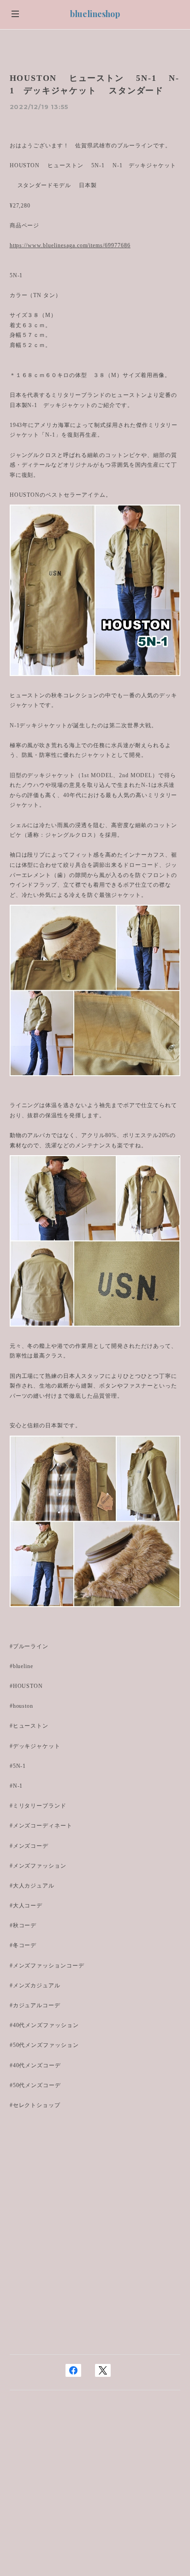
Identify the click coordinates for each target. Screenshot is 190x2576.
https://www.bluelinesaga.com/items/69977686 (70, 245)
